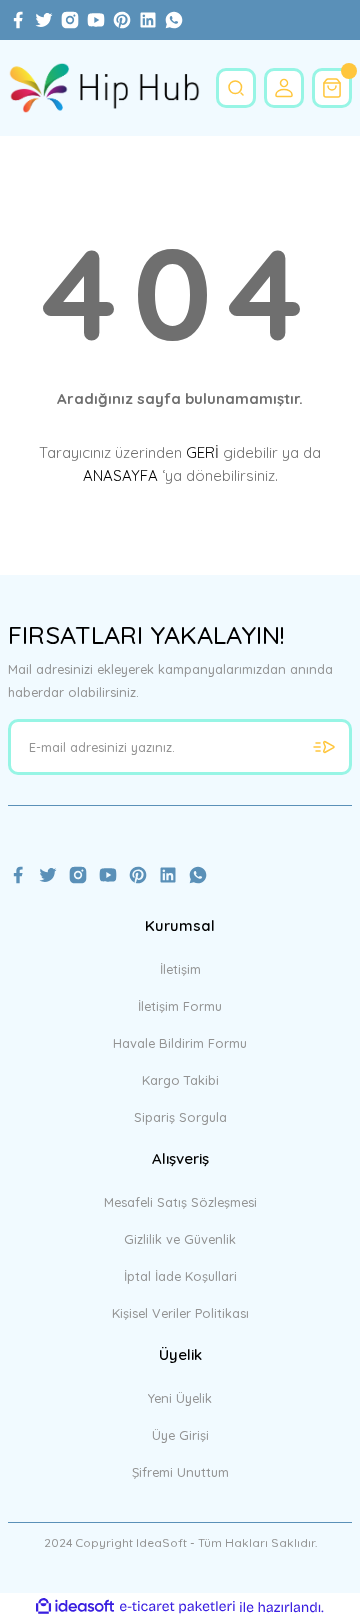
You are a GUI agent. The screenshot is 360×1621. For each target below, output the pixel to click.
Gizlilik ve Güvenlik (180, 1239)
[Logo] (104, 88)
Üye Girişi (180, 1435)
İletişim (180, 969)
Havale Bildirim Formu (180, 1043)
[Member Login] (284, 88)
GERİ (202, 452)
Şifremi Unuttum (180, 1472)
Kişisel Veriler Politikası (180, 1313)
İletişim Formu (180, 1006)
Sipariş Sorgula (180, 1117)
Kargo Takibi (180, 1080)
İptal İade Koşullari (180, 1276)
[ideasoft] (75, 1607)
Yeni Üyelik (180, 1398)
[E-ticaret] (177, 1606)
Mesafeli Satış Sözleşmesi (180, 1202)
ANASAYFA (120, 475)
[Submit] (324, 747)
